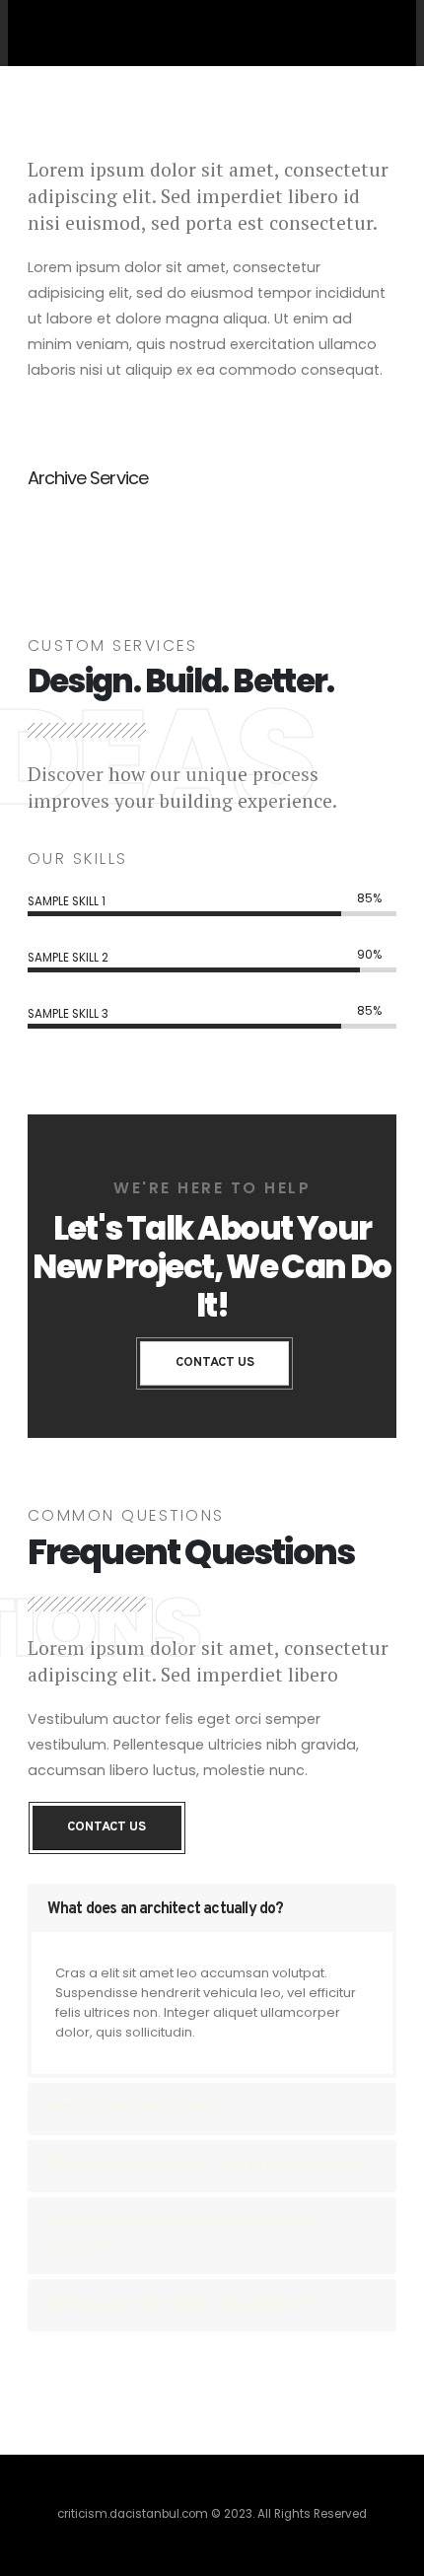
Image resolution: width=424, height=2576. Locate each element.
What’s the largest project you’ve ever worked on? (211, 2166)
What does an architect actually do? (166, 1909)
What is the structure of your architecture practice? (184, 2235)
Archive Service (88, 478)
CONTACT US (215, 1363)
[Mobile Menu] (377, 32)
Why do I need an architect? (138, 2109)
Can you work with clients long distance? (180, 2305)
